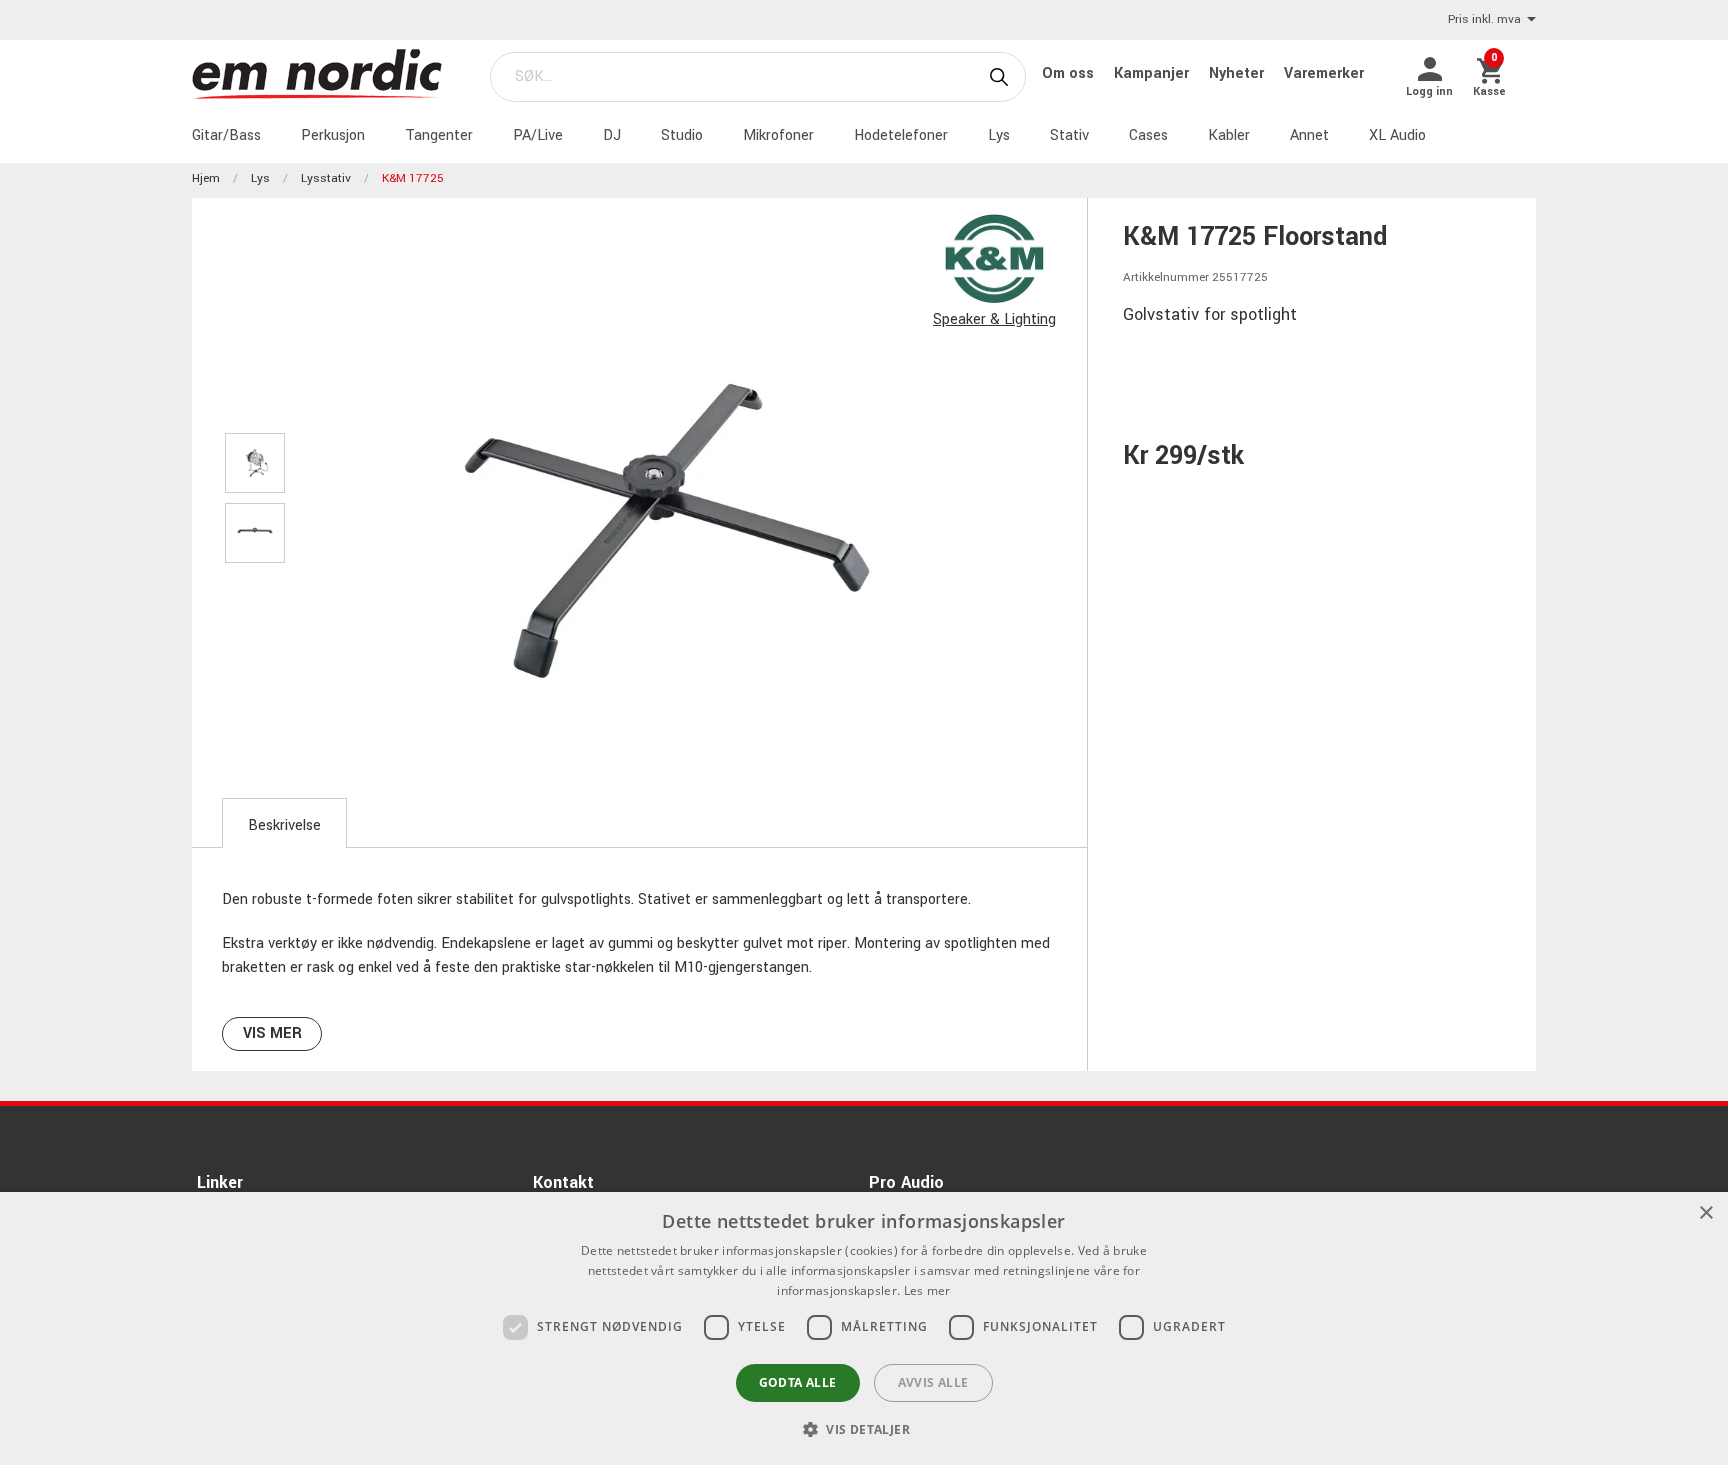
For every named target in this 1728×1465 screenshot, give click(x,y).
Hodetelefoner (901, 135)
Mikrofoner (778, 135)
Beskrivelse (284, 825)
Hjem (206, 178)
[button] (864, 1429)
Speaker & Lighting (994, 319)
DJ (612, 135)
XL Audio (1397, 135)
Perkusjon (333, 135)
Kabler (1229, 135)
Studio (682, 135)
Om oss (1070, 73)
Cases (1148, 135)
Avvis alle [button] (933, 1382)
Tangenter (439, 135)
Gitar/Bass (226, 135)
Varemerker (1324, 73)
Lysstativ (326, 178)
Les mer (927, 1290)
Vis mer (272, 1033)
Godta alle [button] (798, 1382)
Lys (999, 135)
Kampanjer (1153, 73)
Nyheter (1238, 73)
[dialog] (864, 1328)
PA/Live (538, 135)
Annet (1309, 135)
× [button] (1705, 1213)
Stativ (1069, 135)
